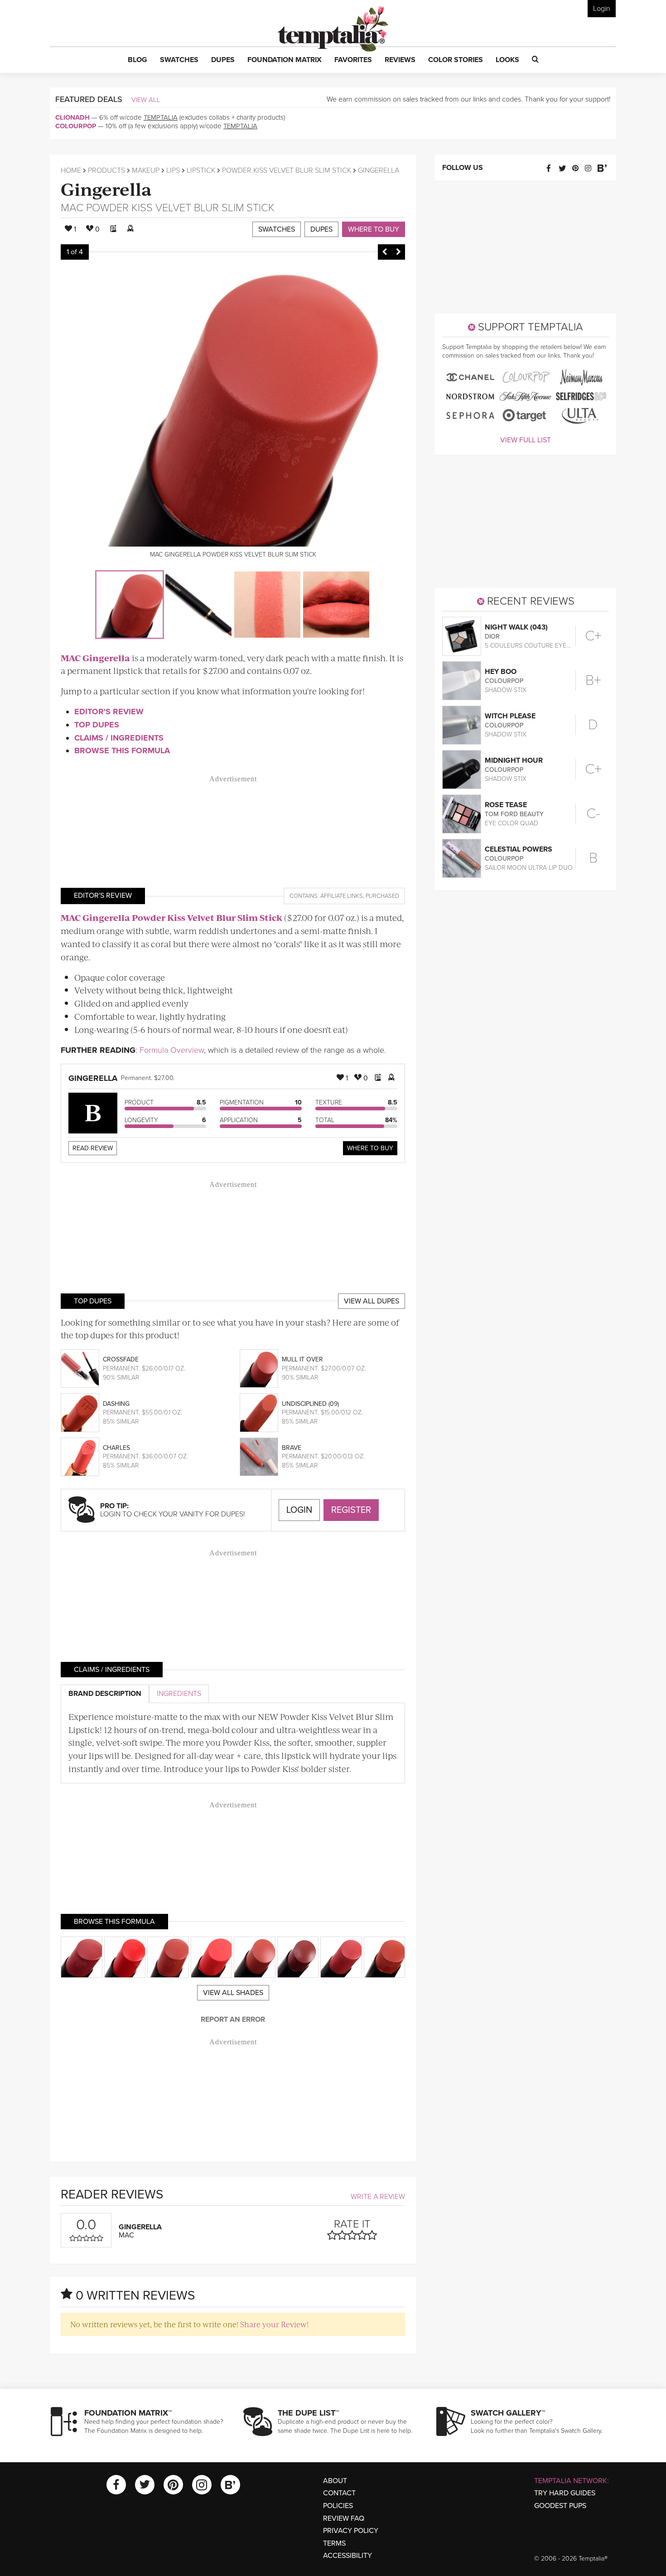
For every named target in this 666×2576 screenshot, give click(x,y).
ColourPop (76, 126)
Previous (385, 252)
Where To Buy (370, 1148)
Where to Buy (374, 229)
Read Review (93, 1148)
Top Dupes (97, 725)
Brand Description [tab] (105, 1694)
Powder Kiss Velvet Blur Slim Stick (287, 170)
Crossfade (121, 1359)
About (335, 2481)
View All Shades (233, 1993)
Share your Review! (274, 2324)
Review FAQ (344, 2518)
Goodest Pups (560, 2506)
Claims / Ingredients (119, 738)
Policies (338, 2506)
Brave (292, 1448)
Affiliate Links (342, 896)
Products (106, 170)
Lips (173, 170)
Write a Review (378, 2197)
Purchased (382, 896)
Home (71, 170)
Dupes (321, 229)
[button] (138, 60)
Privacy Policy (351, 2531)
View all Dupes (372, 1301)
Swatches (277, 229)
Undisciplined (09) (310, 1404)
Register (351, 1510)
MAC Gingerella (95, 658)
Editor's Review (109, 712)
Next (398, 252)
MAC (72, 208)
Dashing (116, 1404)
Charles (116, 1448)
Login (602, 9)
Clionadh (72, 117)
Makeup (146, 170)
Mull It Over (302, 1359)
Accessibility (347, 2556)
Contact (339, 2493)
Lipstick (201, 170)
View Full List (526, 440)
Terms (334, 2543)
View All (146, 100)
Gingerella (106, 188)
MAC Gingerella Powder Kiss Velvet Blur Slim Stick (171, 918)
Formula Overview (172, 1050)
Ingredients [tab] (179, 1694)
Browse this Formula (122, 751)
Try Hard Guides (565, 2493)
